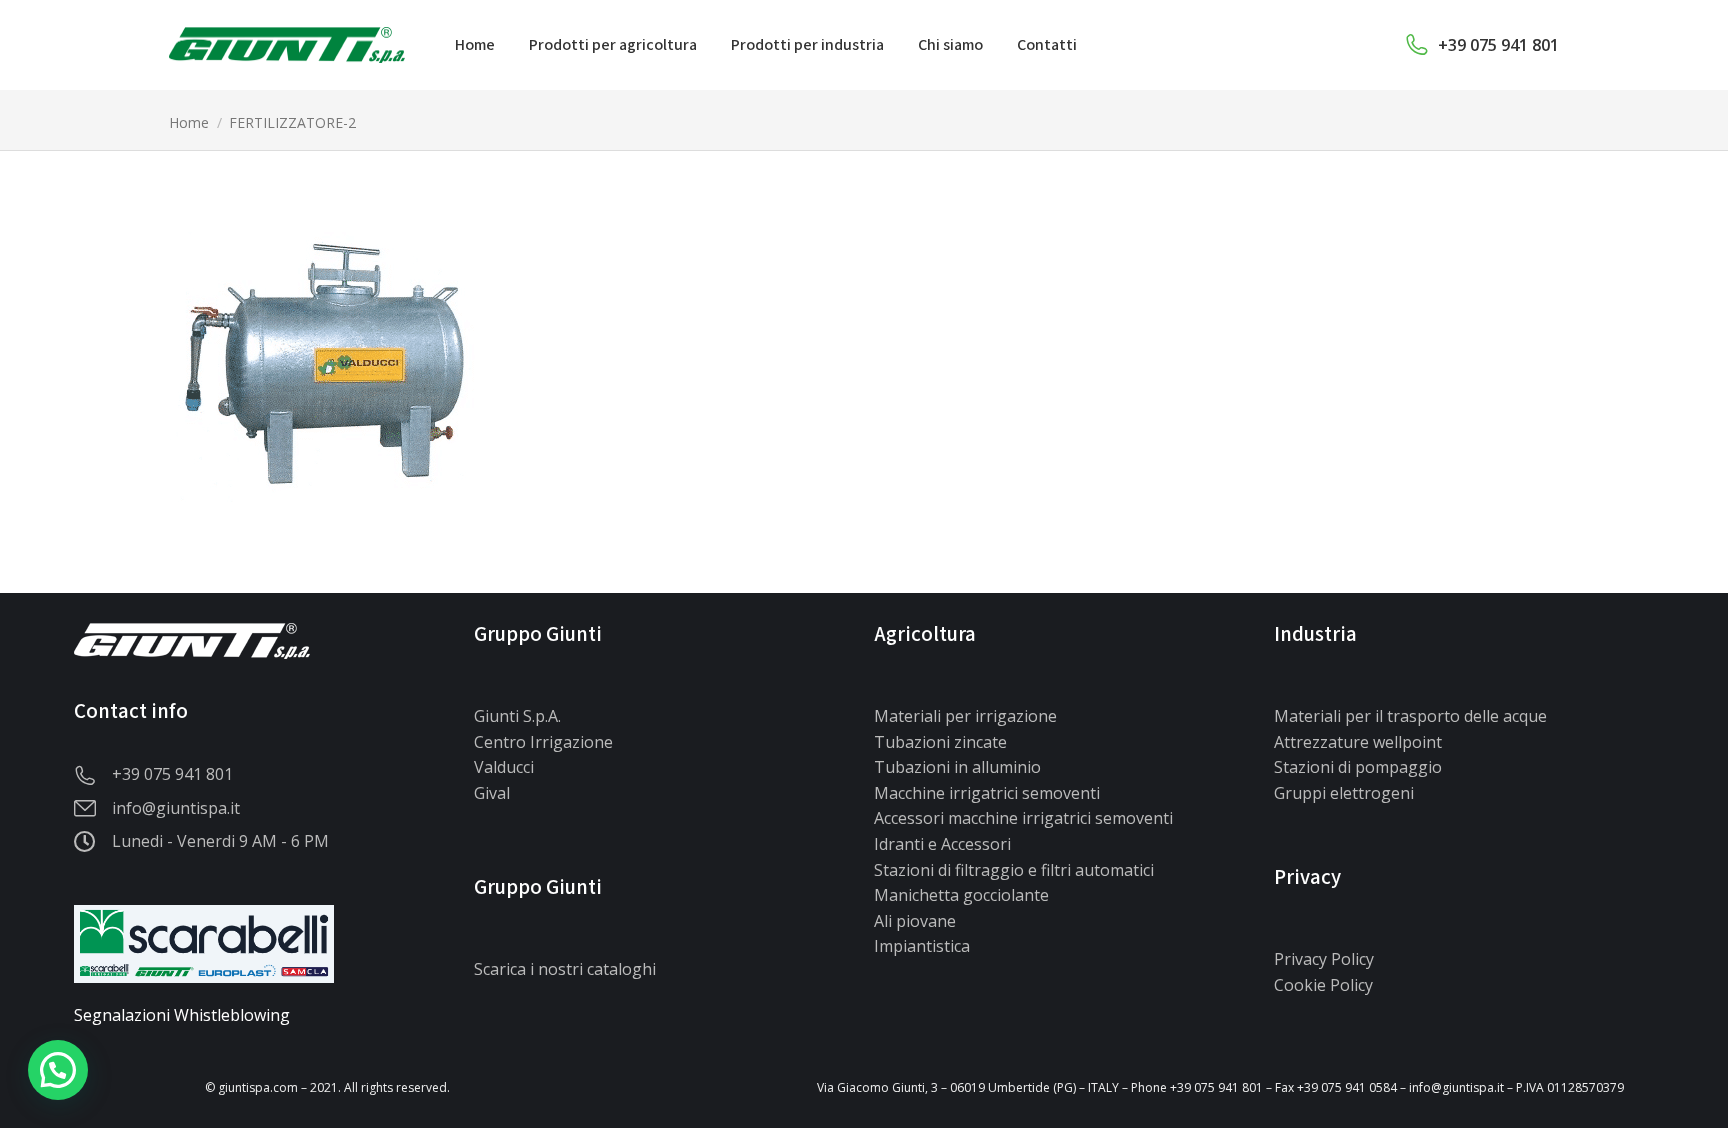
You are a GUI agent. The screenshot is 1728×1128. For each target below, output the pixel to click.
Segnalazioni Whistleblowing (182, 1015)
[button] (58, 1070)
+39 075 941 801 (1498, 45)
